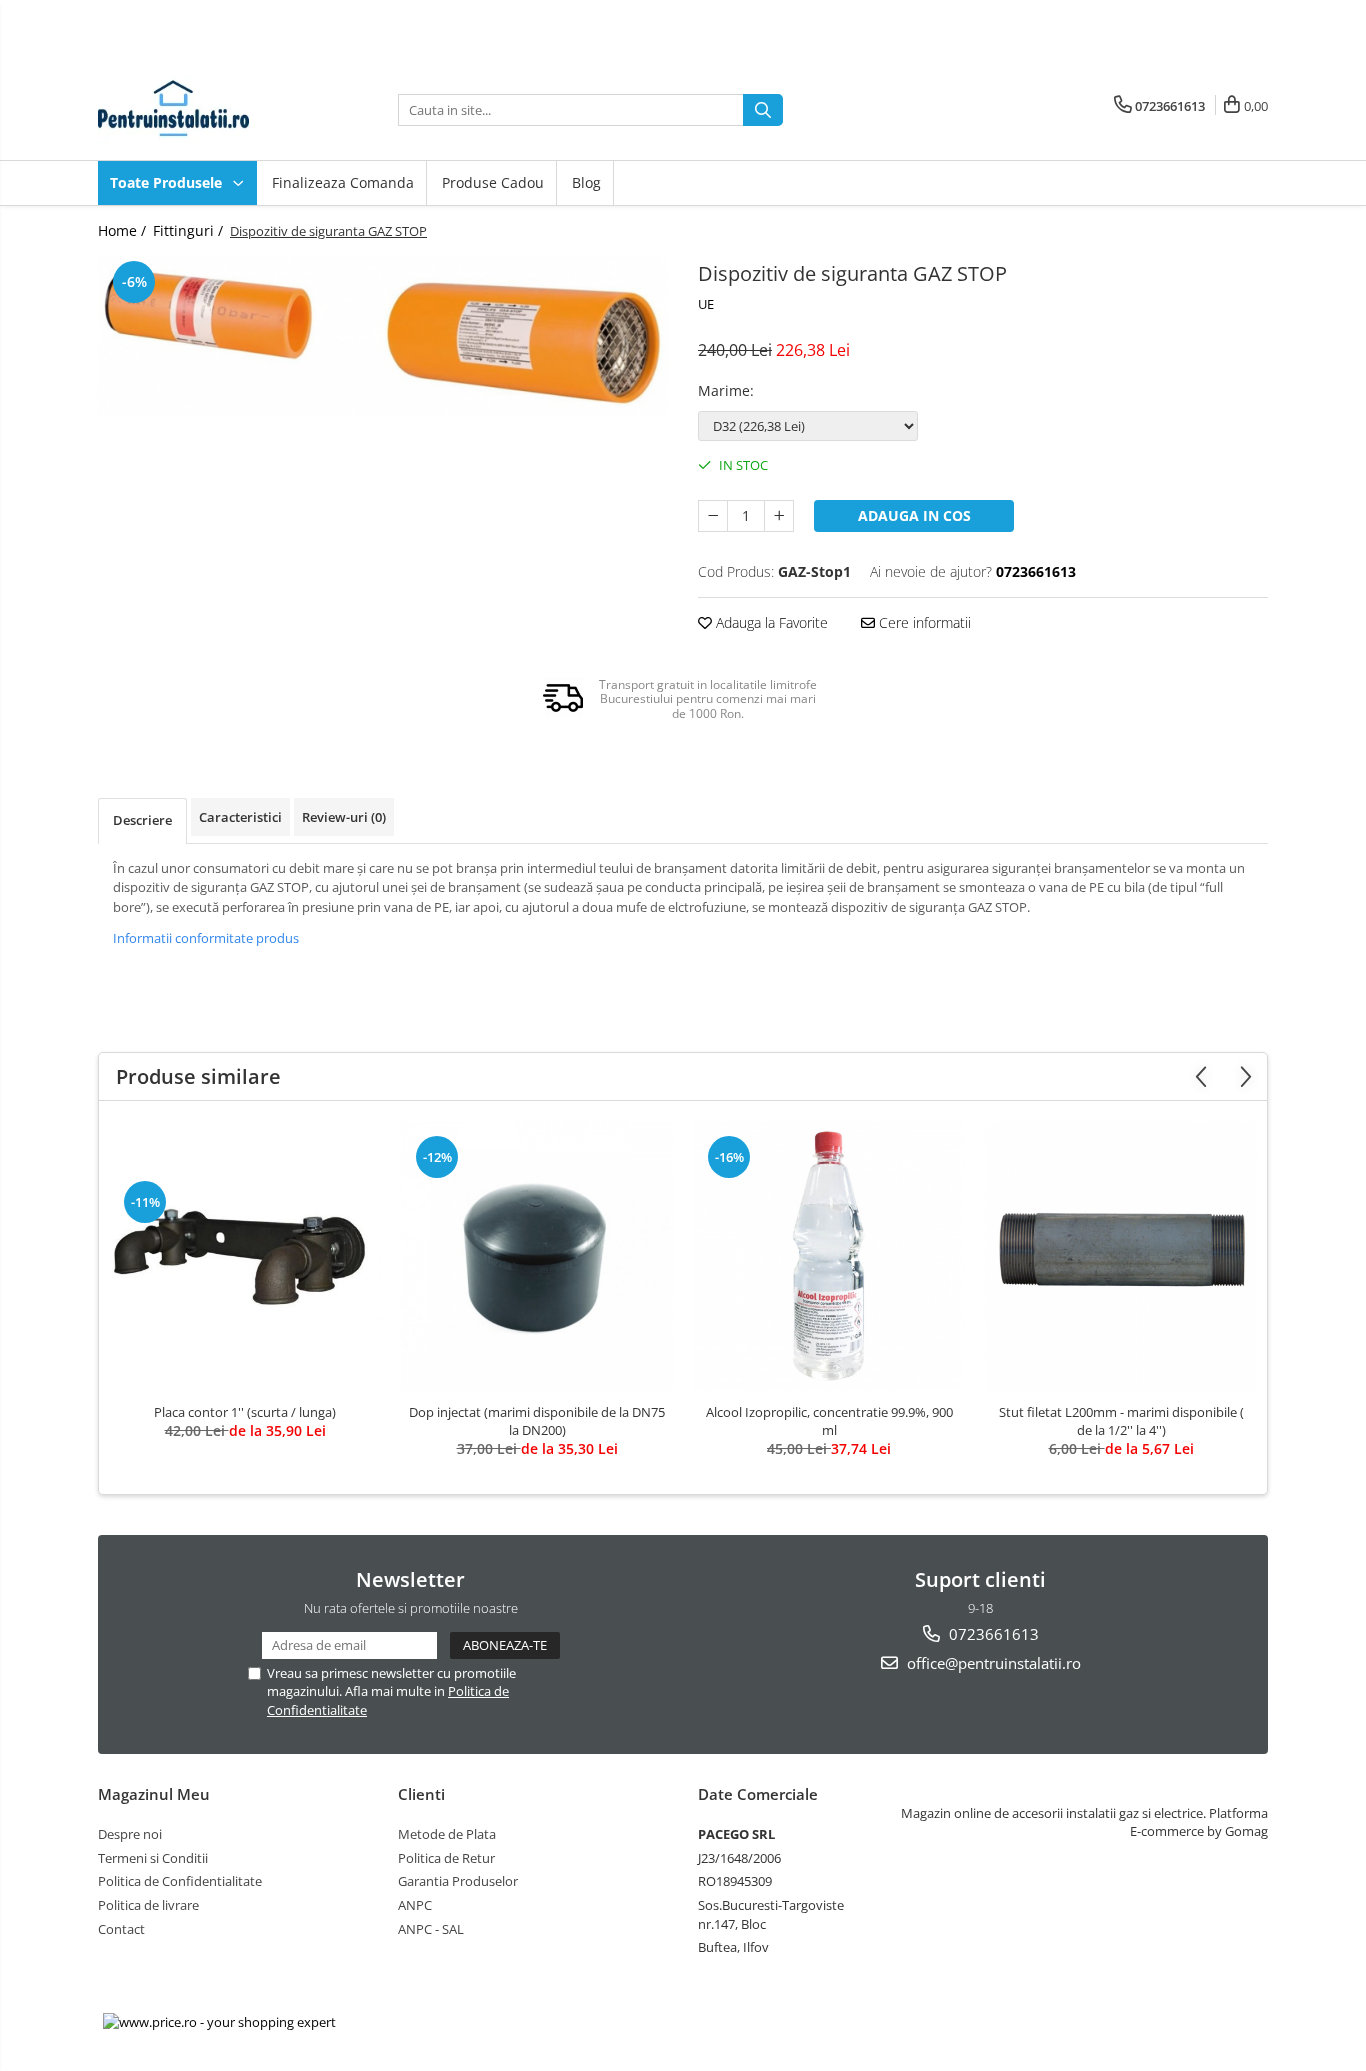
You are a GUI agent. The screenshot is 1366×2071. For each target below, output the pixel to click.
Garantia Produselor (458, 1881)
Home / (124, 230)
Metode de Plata (447, 1834)
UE (706, 304)
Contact (121, 1929)
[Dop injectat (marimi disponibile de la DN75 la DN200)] (537, 1257)
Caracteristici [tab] (240, 817)
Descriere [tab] (142, 820)
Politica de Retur (446, 1858)
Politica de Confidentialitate (180, 1881)
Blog (586, 182)
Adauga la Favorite (770, 622)
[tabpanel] (383, 336)
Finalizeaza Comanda (343, 182)
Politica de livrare (148, 1905)
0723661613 (992, 1634)
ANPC (415, 1905)
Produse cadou (493, 182)
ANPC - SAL (431, 1929)
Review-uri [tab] (344, 817)
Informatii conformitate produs (206, 938)
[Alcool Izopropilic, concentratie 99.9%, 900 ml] (829, 1257)
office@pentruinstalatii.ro (992, 1663)
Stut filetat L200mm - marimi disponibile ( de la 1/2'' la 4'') (1121, 1421)
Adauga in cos (914, 515)
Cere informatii (923, 622)
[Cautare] (763, 110)
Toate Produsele (168, 182)
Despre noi (130, 1834)
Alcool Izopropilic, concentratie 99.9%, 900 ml (829, 1421)
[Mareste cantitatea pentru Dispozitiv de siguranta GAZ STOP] (779, 516)
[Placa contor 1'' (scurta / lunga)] (245, 1257)
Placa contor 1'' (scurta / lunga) (245, 1412)
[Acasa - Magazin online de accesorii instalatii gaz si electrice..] (198, 110)
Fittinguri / (190, 230)
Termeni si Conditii (153, 1858)
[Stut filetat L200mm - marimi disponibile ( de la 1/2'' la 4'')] (1121, 1257)
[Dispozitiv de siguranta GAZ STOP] (383, 336)
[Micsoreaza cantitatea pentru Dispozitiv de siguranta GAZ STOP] (713, 516)
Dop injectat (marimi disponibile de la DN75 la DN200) (537, 1421)
